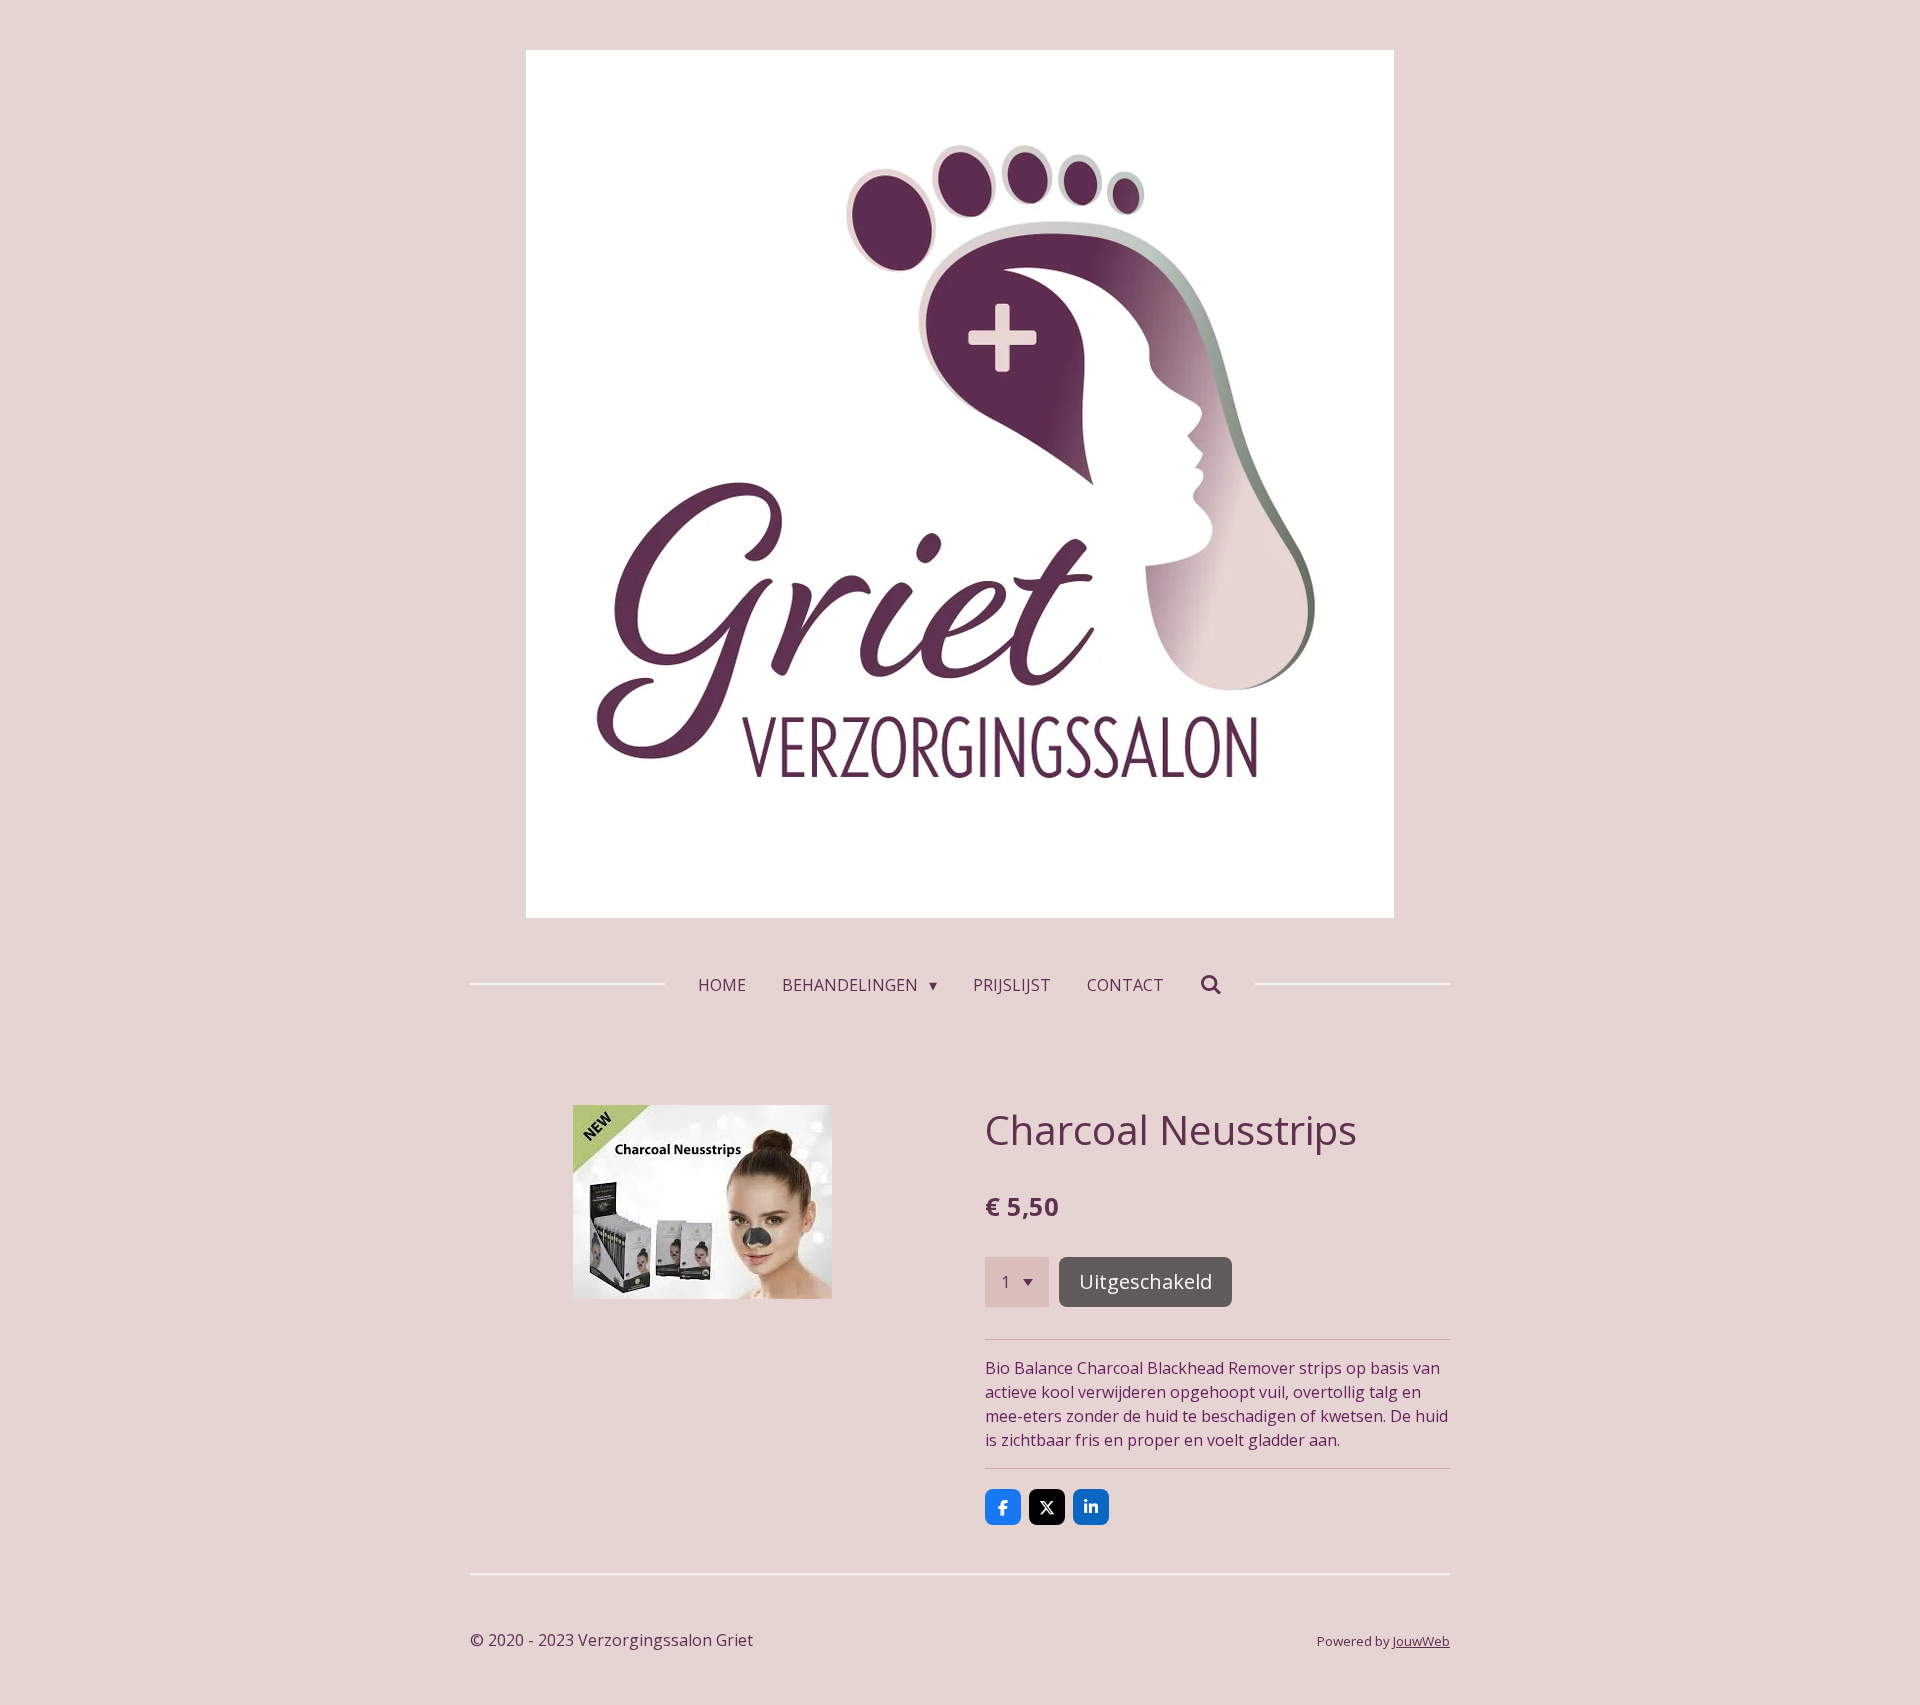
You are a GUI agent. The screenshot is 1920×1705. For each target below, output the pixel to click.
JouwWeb (1421, 1641)
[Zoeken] (1211, 984)
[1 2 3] (1017, 1282)
